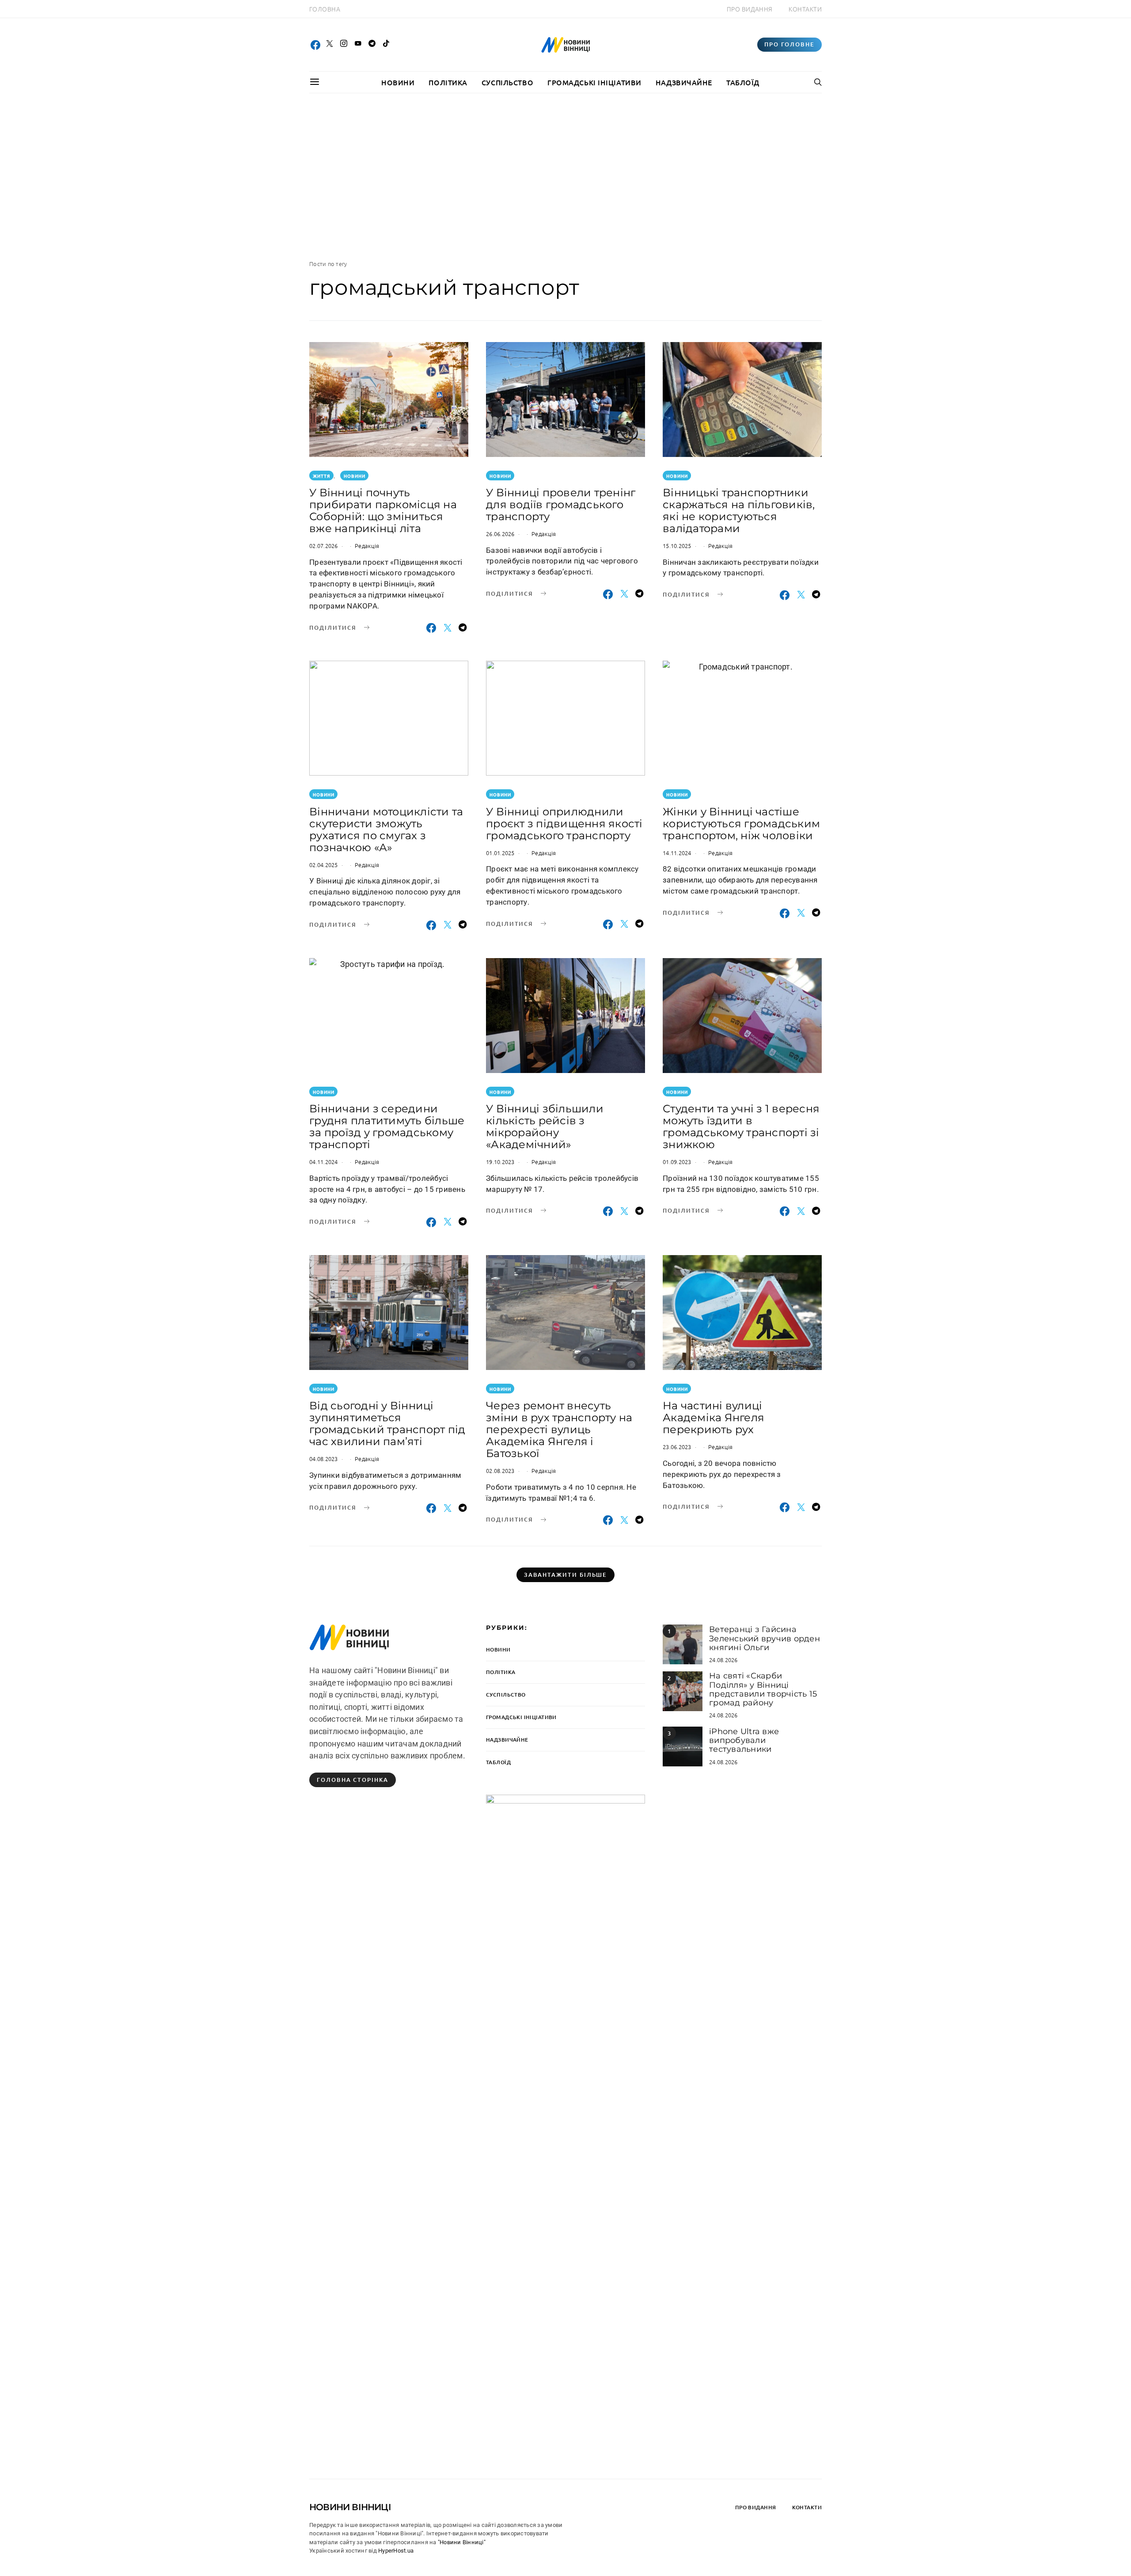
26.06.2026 (500, 534)
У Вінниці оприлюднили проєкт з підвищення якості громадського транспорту (564, 824)
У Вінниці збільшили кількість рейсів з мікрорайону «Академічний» (545, 1126)
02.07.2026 (324, 546)
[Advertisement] (565, 176)
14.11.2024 (677, 853)
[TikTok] (386, 45)
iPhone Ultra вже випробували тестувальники (744, 1741)
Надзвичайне (684, 82)
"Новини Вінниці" (462, 2542)
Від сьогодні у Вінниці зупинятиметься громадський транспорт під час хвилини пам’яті (387, 1423)
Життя (322, 476)
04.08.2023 (324, 1459)
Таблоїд (743, 82)
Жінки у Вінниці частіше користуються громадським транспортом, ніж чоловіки (741, 824)
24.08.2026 (723, 1660)
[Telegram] (372, 45)
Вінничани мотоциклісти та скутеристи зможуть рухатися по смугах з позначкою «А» (386, 829)
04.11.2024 (324, 1162)
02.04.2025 (324, 865)
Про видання (750, 9)
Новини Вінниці (350, 2507)
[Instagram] (344, 45)
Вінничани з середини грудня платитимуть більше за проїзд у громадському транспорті (387, 1126)
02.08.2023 (500, 1471)
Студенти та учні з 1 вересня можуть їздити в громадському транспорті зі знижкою (741, 1126)
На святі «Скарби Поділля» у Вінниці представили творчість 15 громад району (763, 1689)
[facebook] (315, 45)
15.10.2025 (677, 546)
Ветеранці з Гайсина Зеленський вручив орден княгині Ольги (765, 1638)
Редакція (367, 546)
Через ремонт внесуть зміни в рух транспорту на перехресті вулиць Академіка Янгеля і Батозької (559, 1429)
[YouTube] (358, 45)
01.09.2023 (677, 1162)
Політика (448, 82)
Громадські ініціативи (594, 82)
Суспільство (507, 82)
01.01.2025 (500, 853)
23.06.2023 (677, 1447)
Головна (325, 9)
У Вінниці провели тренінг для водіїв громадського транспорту (561, 504)
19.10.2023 (500, 1162)
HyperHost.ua (396, 2551)
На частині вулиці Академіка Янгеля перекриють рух (714, 1417)
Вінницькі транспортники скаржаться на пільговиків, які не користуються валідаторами (739, 510)
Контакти (805, 9)
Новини (398, 82)
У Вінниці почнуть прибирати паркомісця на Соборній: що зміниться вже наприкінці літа (383, 510)
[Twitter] (330, 45)
